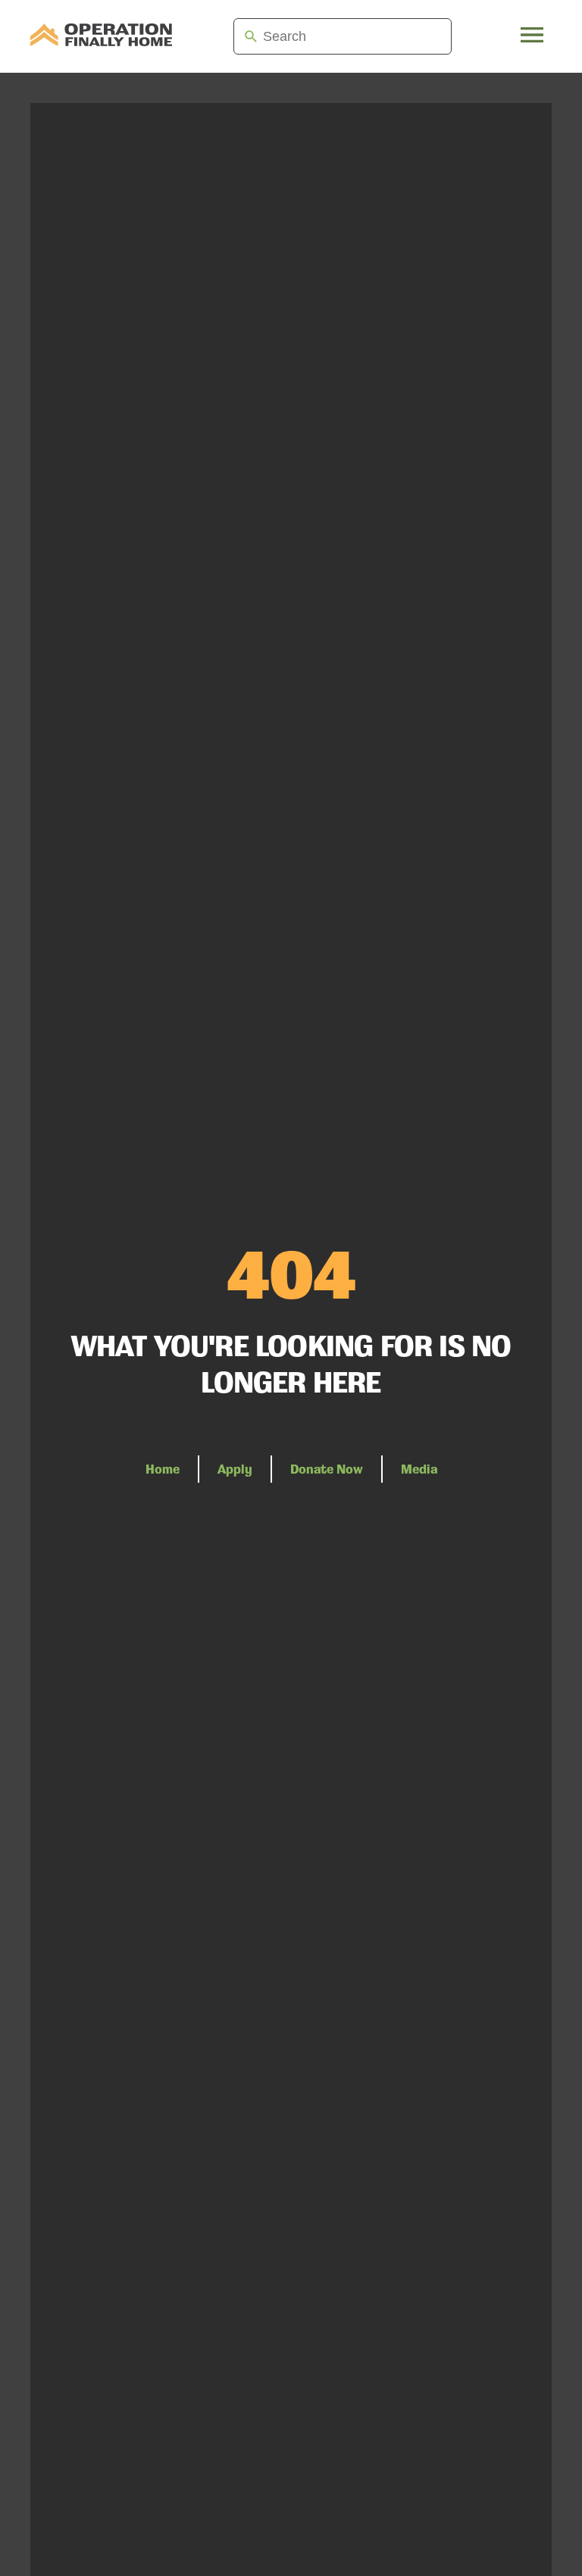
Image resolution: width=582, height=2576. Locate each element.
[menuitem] (101, 36)
